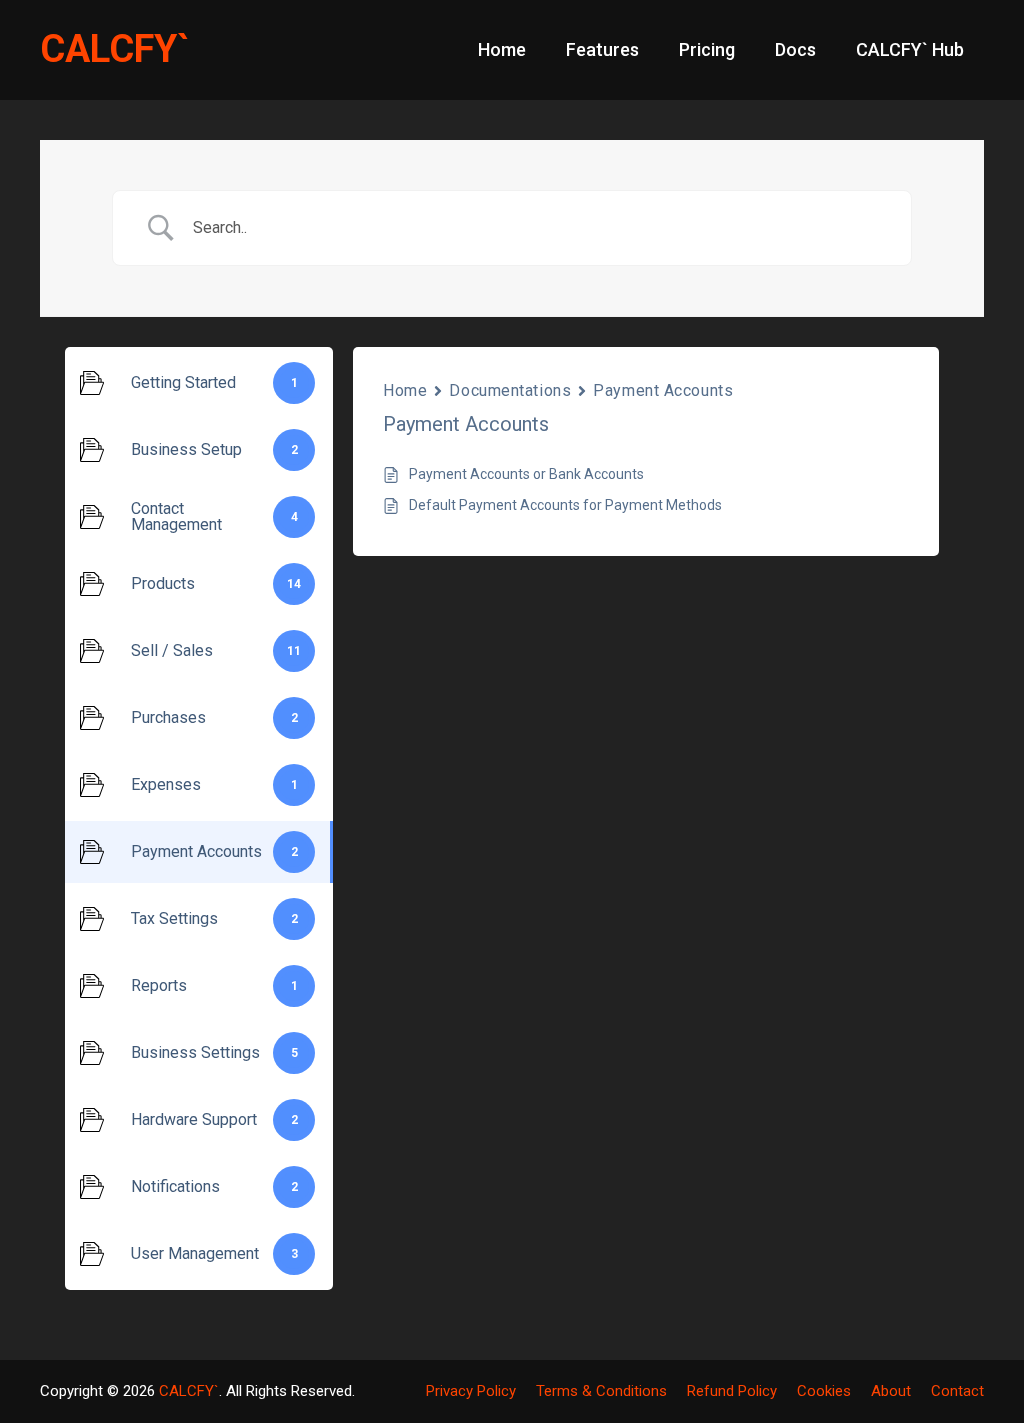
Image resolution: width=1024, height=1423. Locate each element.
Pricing (707, 49)
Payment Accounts (663, 390)
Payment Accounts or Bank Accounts (526, 474)
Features (602, 49)
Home (502, 49)
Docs (795, 49)
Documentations (510, 390)
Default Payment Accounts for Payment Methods (565, 505)
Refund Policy (732, 1391)
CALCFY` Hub (910, 49)
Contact (957, 1391)
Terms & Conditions (601, 1391)
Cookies (824, 1391)
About (891, 1391)
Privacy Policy (471, 1391)
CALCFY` (115, 49)
